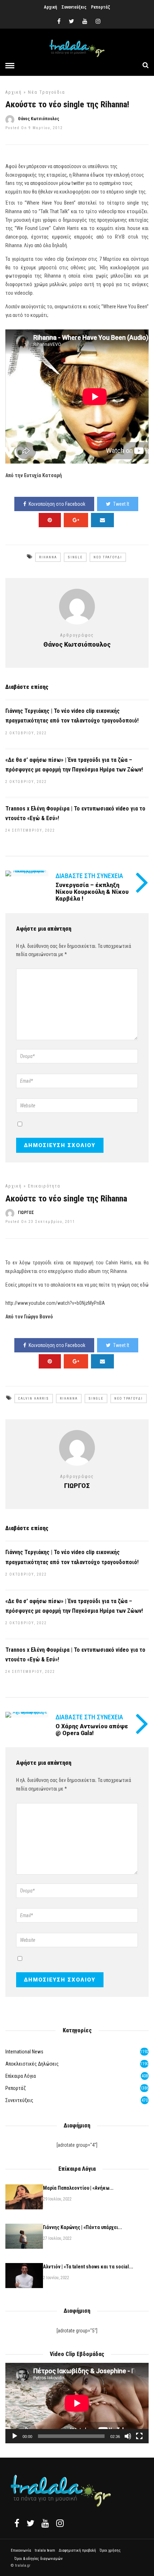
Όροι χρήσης (110, 2550)
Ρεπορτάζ (100, 7)
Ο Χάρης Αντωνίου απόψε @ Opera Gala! (92, 1730)
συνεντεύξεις (19, 2100)
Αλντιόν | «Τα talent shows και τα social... (88, 2267)
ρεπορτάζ (16, 2088)
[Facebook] (17, 2523)
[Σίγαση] (128, 2436)
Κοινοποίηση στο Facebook (57, 504)
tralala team (45, 2550)
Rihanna (48, 557)
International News (24, 2052)
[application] (77, 2403)
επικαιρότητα (44, 1186)
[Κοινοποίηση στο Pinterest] (50, 520)
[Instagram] (98, 21)
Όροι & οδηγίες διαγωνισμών (38, 2559)
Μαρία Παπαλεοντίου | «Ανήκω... (78, 2188)
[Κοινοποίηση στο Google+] (76, 520)
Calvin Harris (34, 1399)
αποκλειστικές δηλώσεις (32, 2064)
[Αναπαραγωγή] (15, 2436)
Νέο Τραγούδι (108, 557)
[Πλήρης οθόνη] (139, 2436)
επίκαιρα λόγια (21, 2076)
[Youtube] (85, 21)
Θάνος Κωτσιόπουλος (38, 119)
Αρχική (50, 7)
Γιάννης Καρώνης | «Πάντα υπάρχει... (83, 2227)
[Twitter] (30, 2523)
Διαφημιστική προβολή (77, 2550)
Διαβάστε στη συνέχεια (89, 1717)
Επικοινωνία (21, 2550)
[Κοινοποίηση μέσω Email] (102, 520)
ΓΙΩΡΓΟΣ (26, 1213)
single (75, 557)
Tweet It (121, 504)
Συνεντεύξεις (74, 7)
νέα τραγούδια (47, 92)
